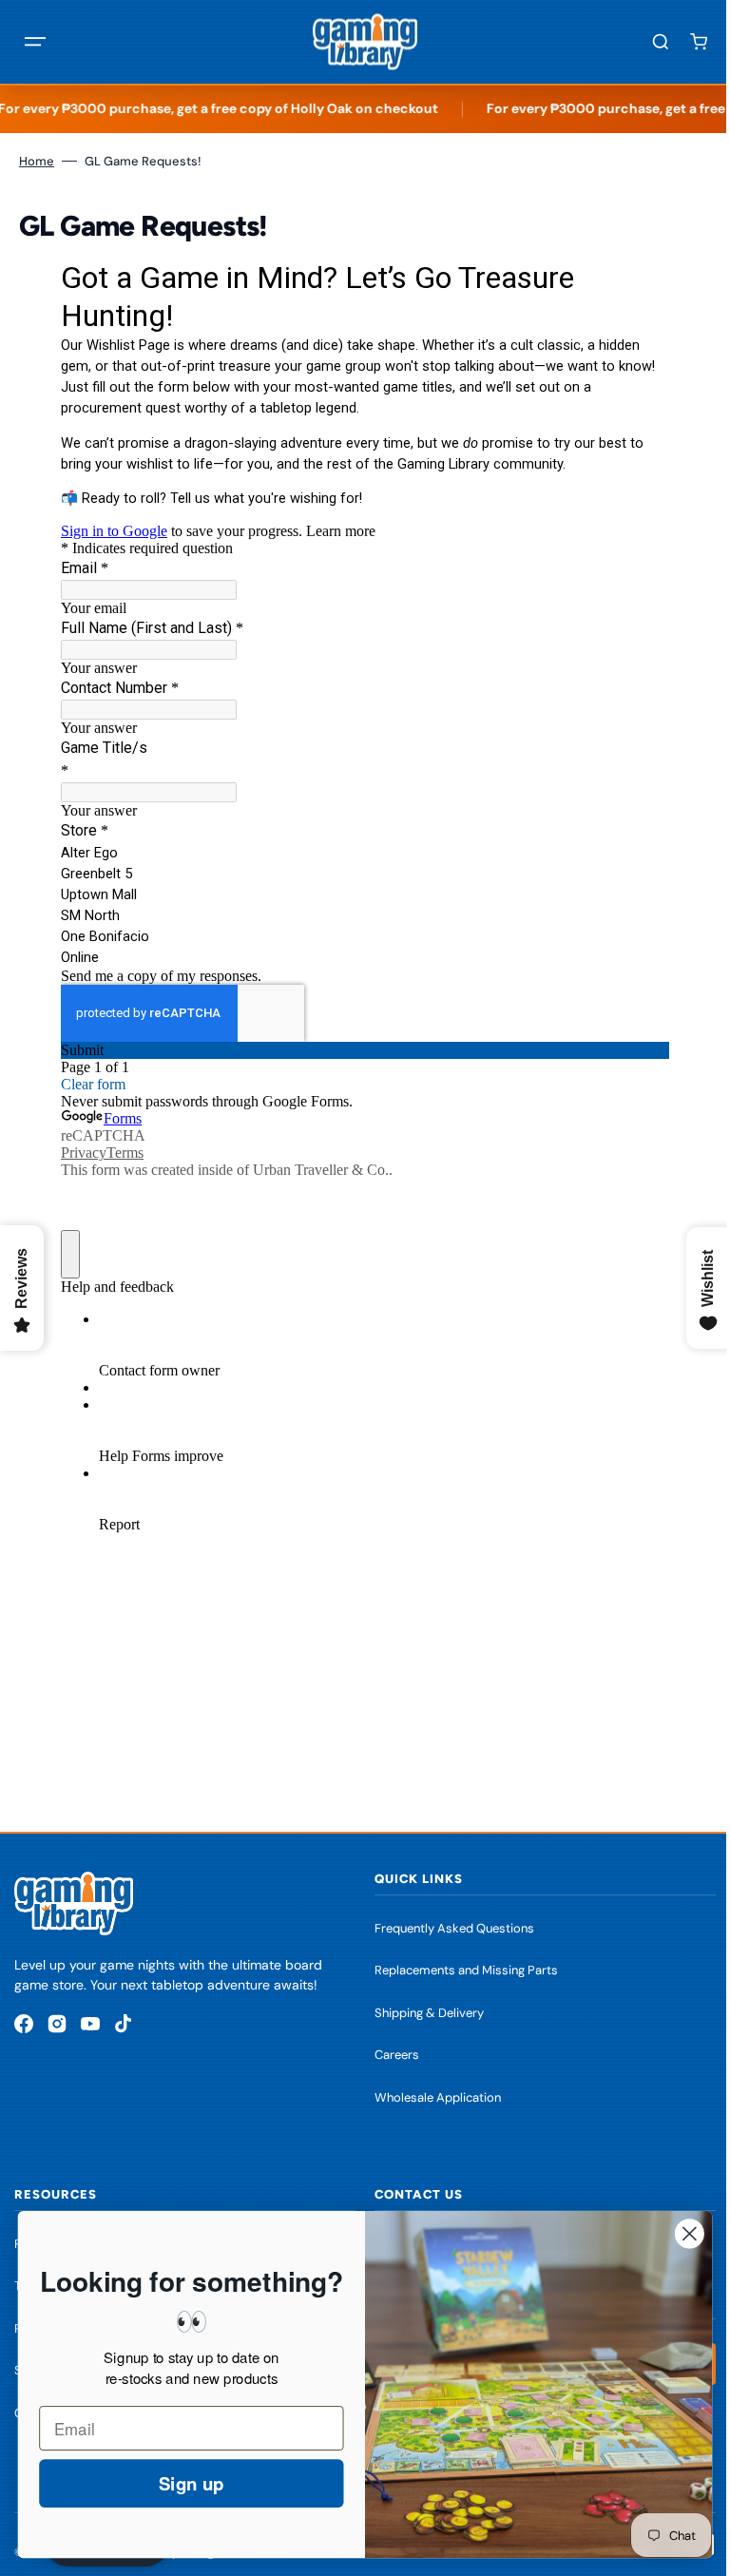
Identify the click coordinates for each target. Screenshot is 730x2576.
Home (37, 161)
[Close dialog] (675, 2233)
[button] (35, 42)
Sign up (177, 2483)
